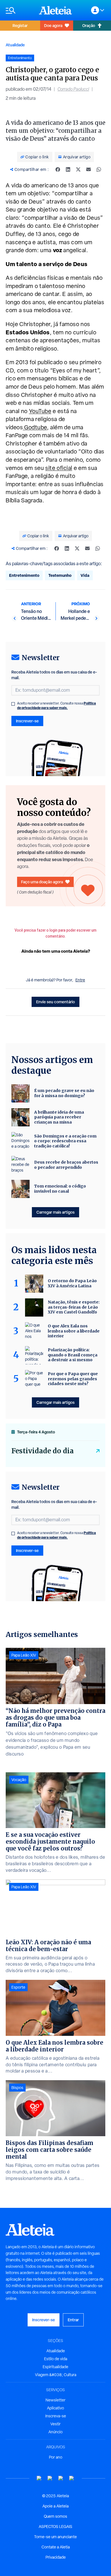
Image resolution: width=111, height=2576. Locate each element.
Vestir (55, 2424)
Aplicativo (55, 2408)
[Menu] (19, 10)
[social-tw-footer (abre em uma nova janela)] (61, 2478)
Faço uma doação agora (42, 882)
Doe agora (53, 25)
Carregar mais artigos (55, 1212)
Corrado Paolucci (73, 89)
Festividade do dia (43, 1451)
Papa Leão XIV (24, 1655)
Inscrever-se (27, 721)
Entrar (73, 2320)
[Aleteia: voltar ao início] (55, 10)
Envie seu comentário (55, 1002)
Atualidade (15, 45)
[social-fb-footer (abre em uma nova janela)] (50, 2478)
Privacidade (56, 2557)
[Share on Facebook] (58, 169)
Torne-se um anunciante (55, 2537)
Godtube (35, 427)
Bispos (17, 2088)
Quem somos (55, 2516)
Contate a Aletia (56, 2547)
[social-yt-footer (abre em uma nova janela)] (39, 2478)
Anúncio (55, 2432)
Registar (20, 25)
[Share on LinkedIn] (68, 169)
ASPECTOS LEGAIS (55, 2527)
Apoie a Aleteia (55, 2506)
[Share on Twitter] (78, 169)
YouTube (40, 411)
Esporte (18, 1987)
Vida (85, 575)
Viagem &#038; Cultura (56, 2375)
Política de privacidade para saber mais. (56, 705)
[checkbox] (13, 704)
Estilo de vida (56, 2359)
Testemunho (60, 575)
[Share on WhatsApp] (99, 169)
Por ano (56, 2457)
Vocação (19, 1780)
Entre (80, 980)
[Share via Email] (89, 169)
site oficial (59, 468)
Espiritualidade (55, 2367)
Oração (89, 25)
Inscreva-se (56, 2416)
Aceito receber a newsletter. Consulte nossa (56, 706)
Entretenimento (24, 575)
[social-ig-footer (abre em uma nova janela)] (72, 2478)
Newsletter (55, 2400)
